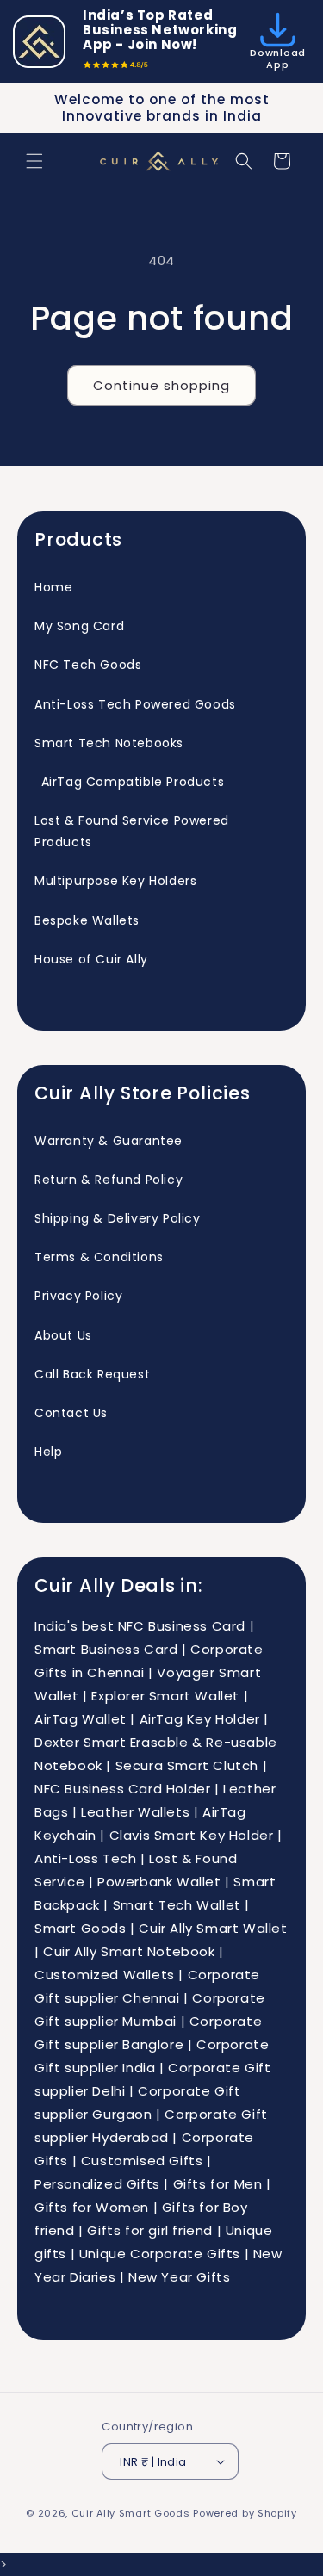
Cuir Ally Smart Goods (131, 2513)
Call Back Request (92, 1374)
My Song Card (79, 626)
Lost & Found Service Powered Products (132, 831)
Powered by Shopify (245, 2513)
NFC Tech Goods (88, 665)
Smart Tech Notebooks (109, 743)
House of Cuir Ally (91, 959)
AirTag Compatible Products (129, 782)
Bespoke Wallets (87, 920)
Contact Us (71, 1413)
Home (53, 587)
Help (48, 1452)
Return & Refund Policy (109, 1180)
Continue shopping (161, 385)
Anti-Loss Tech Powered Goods (135, 704)
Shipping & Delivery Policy (118, 1218)
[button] (34, 161)
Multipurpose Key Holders (115, 881)
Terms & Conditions (99, 1257)
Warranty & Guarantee (109, 1141)
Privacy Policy (78, 1296)
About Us (63, 1335)
